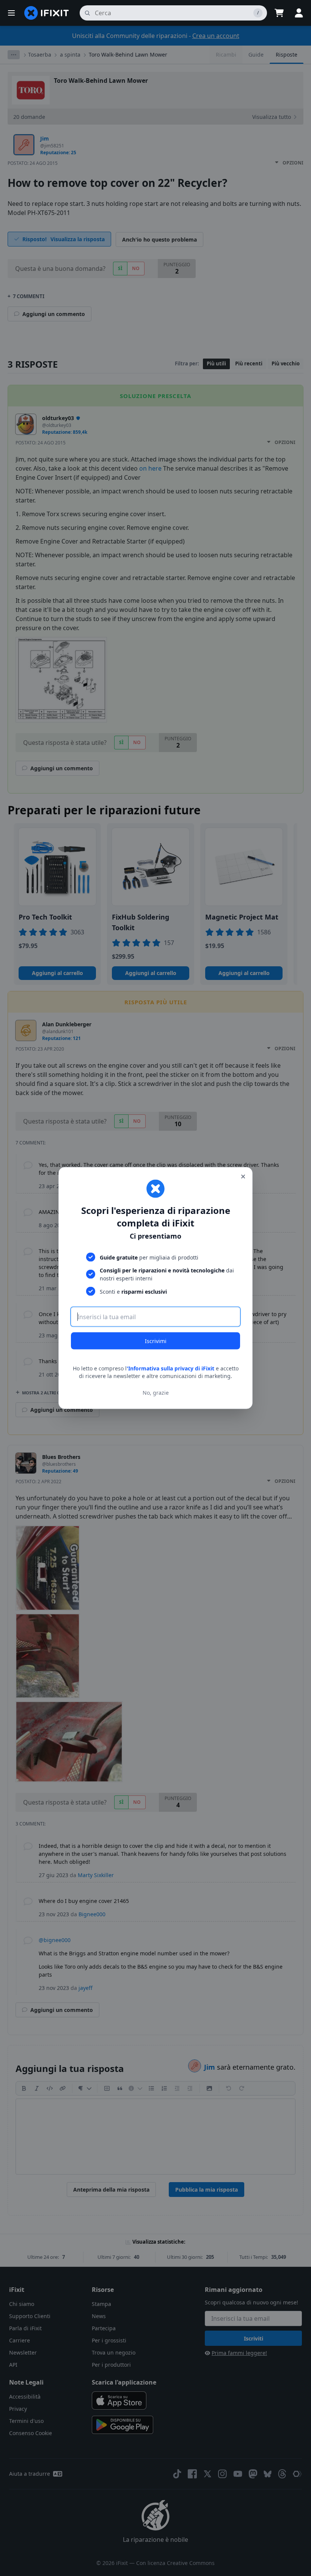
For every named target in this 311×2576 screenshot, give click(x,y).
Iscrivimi (156, 1341)
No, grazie (156, 1392)
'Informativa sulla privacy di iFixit (170, 1368)
